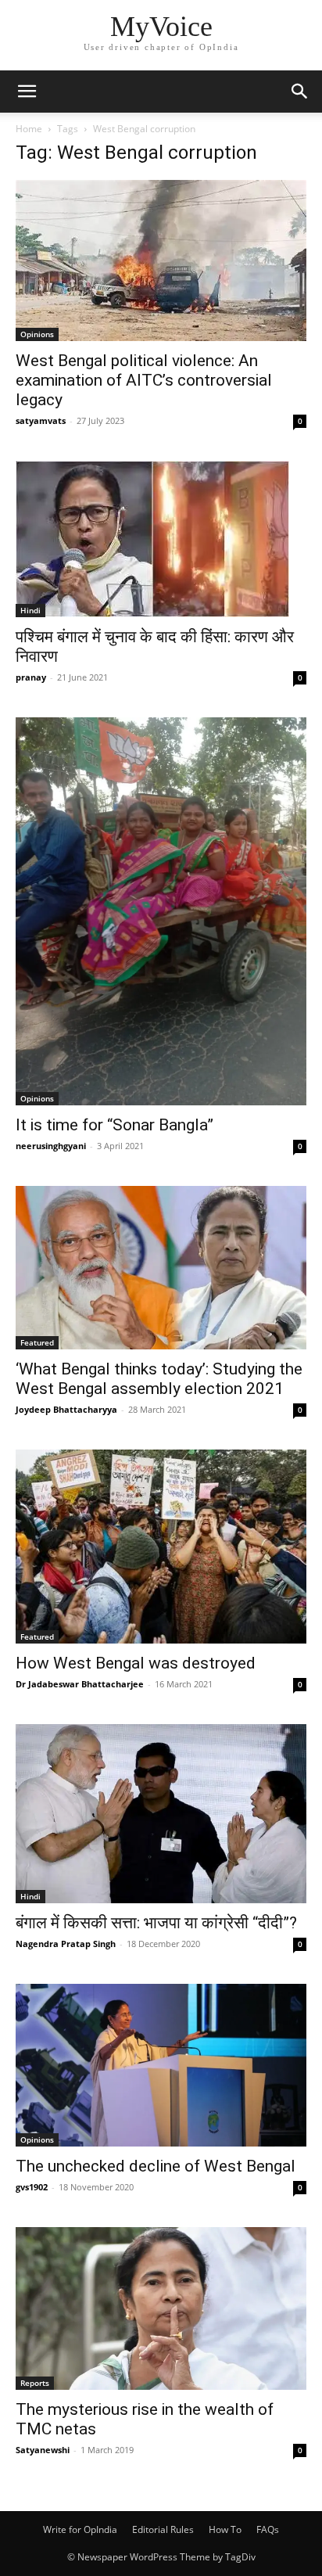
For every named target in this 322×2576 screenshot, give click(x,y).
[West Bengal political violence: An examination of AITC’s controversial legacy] (161, 260)
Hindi (30, 610)
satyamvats (41, 420)
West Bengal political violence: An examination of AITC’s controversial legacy (144, 380)
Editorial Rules (163, 2529)
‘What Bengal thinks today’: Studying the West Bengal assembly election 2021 (159, 1379)
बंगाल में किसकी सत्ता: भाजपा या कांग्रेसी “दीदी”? (156, 1923)
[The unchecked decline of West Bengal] (161, 2065)
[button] (27, 92)
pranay (31, 677)
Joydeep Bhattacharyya (66, 1409)
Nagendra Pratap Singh (66, 1944)
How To (225, 2529)
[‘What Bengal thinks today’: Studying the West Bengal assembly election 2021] (161, 1268)
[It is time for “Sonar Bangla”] (161, 911)
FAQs (268, 2529)
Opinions (37, 334)
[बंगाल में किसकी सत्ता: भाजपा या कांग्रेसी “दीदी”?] (161, 1814)
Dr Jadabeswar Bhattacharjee (80, 1684)
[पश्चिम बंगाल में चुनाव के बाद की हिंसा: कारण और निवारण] (161, 539)
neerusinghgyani (51, 1146)
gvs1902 (32, 2187)
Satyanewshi (43, 2450)
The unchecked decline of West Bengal (156, 2166)
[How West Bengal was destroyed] (161, 1547)
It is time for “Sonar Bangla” (114, 1125)
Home (29, 129)
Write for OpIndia (80, 2529)
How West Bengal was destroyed (136, 1663)
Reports (35, 2383)
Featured (37, 1342)
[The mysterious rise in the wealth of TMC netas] (161, 2308)
